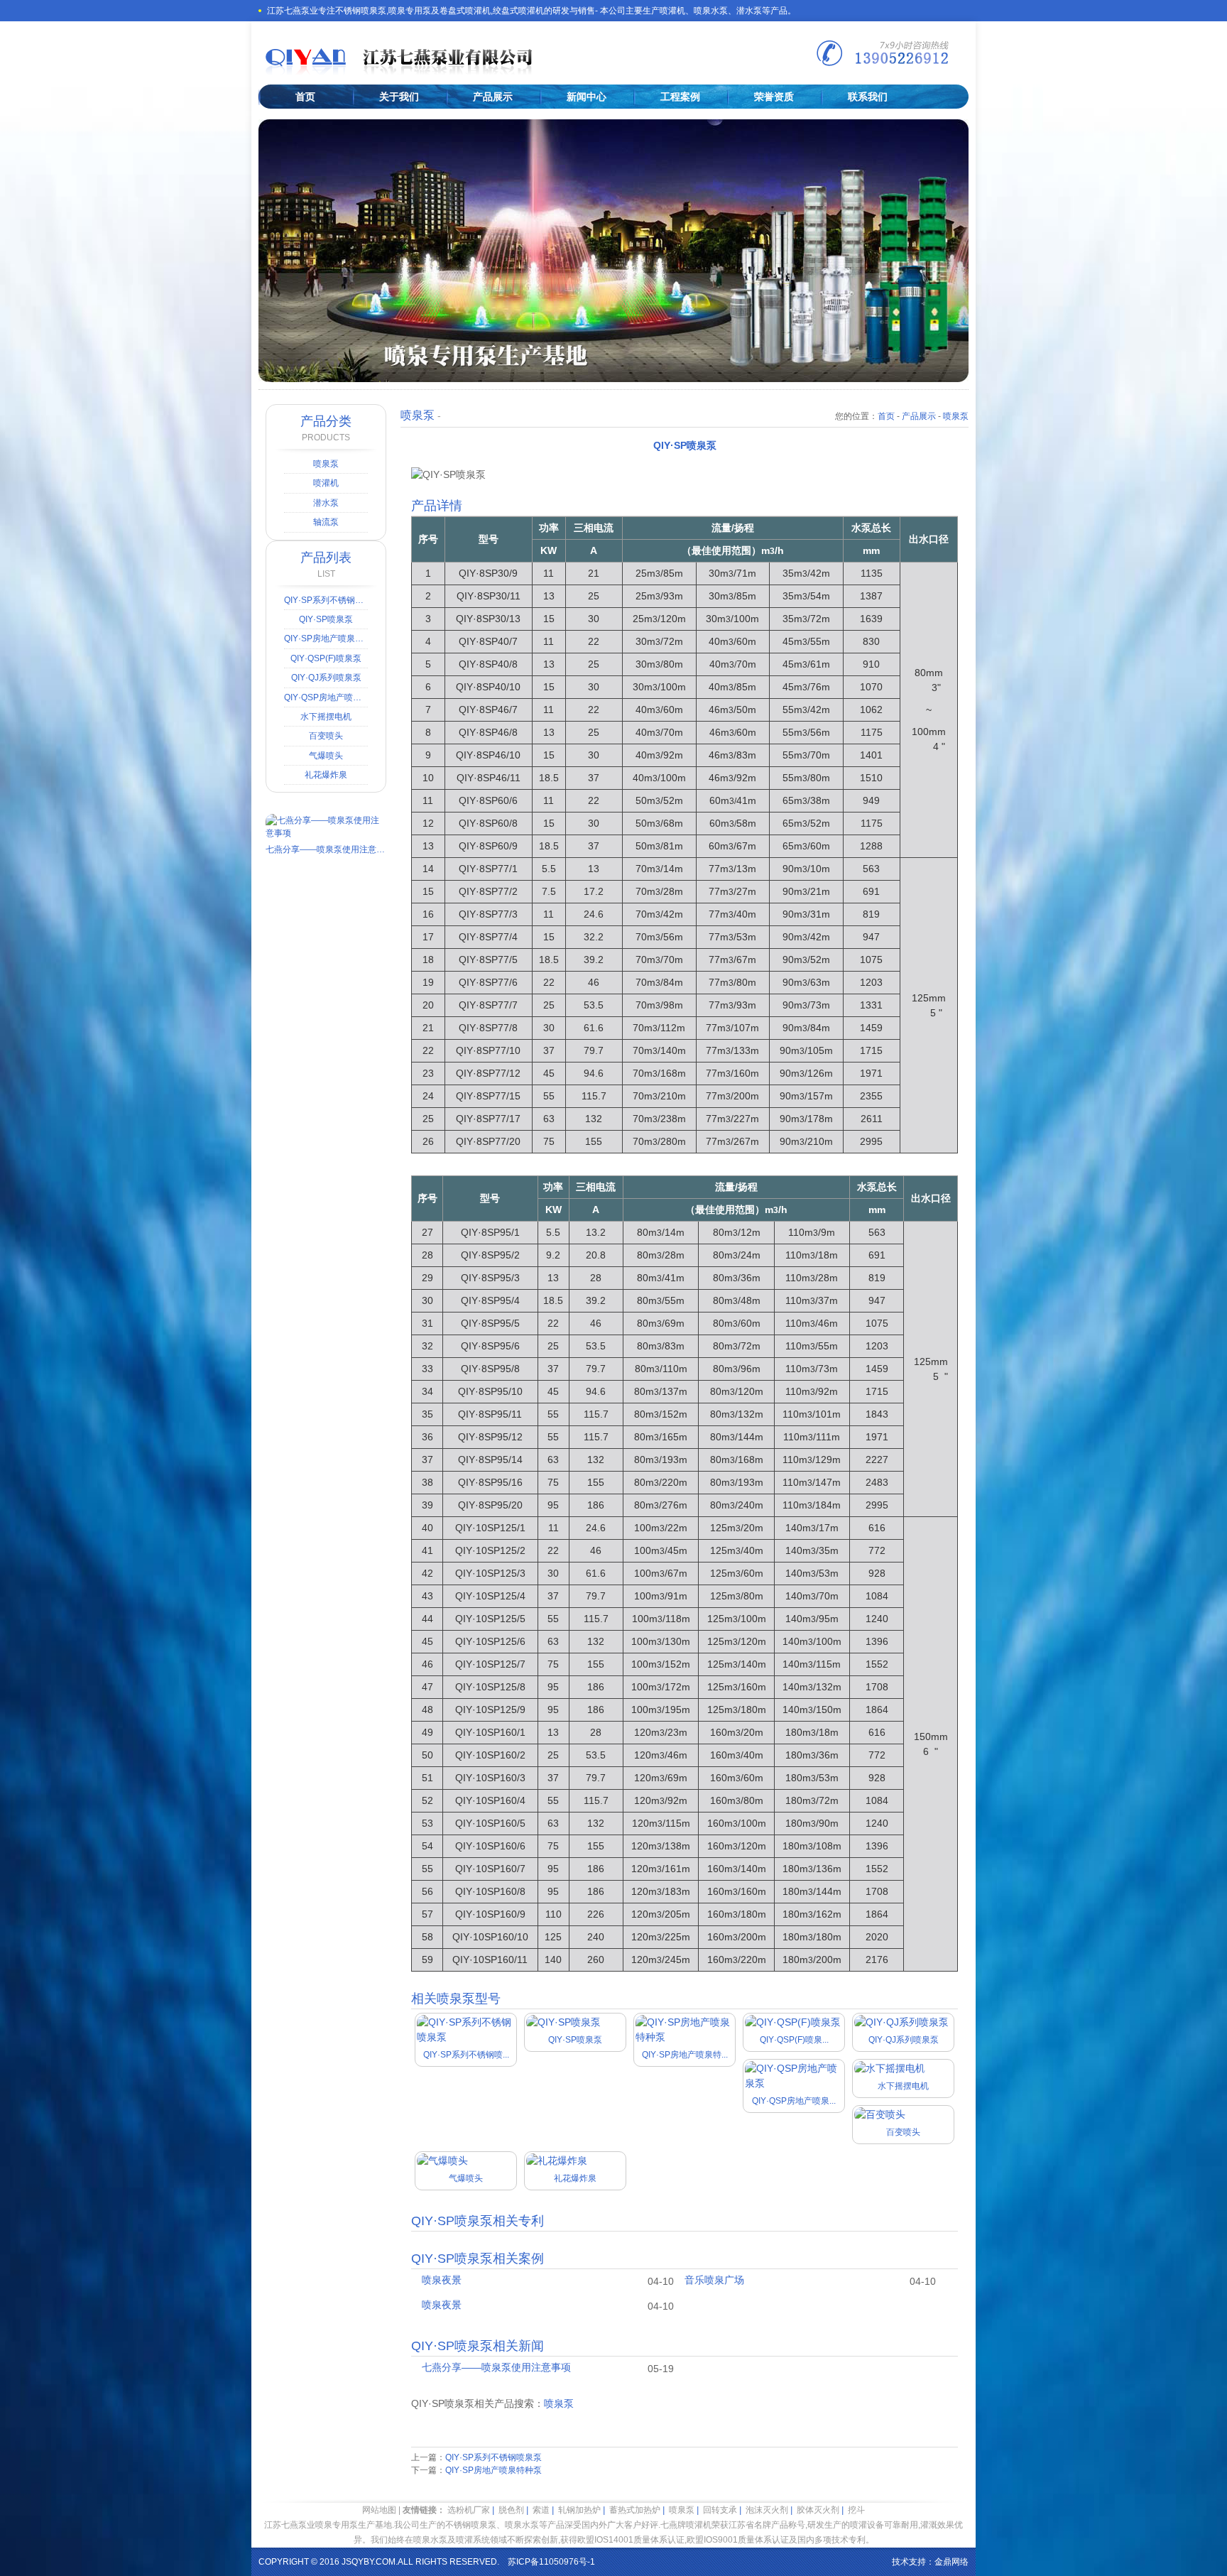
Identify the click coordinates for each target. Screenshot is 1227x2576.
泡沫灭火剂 (767, 2510)
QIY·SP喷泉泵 (575, 2040)
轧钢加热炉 (579, 2510)
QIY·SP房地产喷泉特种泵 (493, 2470)
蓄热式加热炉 (635, 2510)
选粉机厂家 (469, 2510)
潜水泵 (326, 503)
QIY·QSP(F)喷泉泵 (326, 658)
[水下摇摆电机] (890, 2068)
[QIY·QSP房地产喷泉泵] (794, 2083)
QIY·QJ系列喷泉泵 (904, 2040)
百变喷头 (903, 2132)
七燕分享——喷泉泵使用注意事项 (496, 2367)
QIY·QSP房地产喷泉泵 (326, 697)
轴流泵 (326, 522)
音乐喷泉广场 (714, 2280)
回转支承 (720, 2510)
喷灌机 (326, 483)
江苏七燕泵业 (474, 61)
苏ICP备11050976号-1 (551, 2562)
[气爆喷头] (442, 2161)
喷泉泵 (956, 416)
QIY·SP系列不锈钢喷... (466, 2055)
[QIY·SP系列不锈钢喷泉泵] (466, 2037)
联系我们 (868, 97)
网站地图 (379, 2510)
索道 (541, 2510)
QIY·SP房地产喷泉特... (685, 2055)
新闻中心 (587, 97)
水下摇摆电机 (903, 2086)
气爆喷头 (466, 2178)
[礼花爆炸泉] (557, 2161)
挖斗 (856, 2510)
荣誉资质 (774, 97)
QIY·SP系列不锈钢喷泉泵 (493, 2457)
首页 (305, 97)
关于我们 (399, 97)
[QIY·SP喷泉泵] (563, 2022)
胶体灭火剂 (818, 2510)
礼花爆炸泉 (575, 2178)
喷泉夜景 (442, 2280)
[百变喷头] (880, 2114)
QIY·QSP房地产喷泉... (794, 2101)
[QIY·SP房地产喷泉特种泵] (685, 2037)
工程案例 (680, 97)
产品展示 (493, 97)
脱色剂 (511, 2510)
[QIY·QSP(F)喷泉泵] (793, 2022)
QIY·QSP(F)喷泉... (794, 2040)
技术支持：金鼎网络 (930, 2562)
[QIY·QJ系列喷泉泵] (901, 2022)
